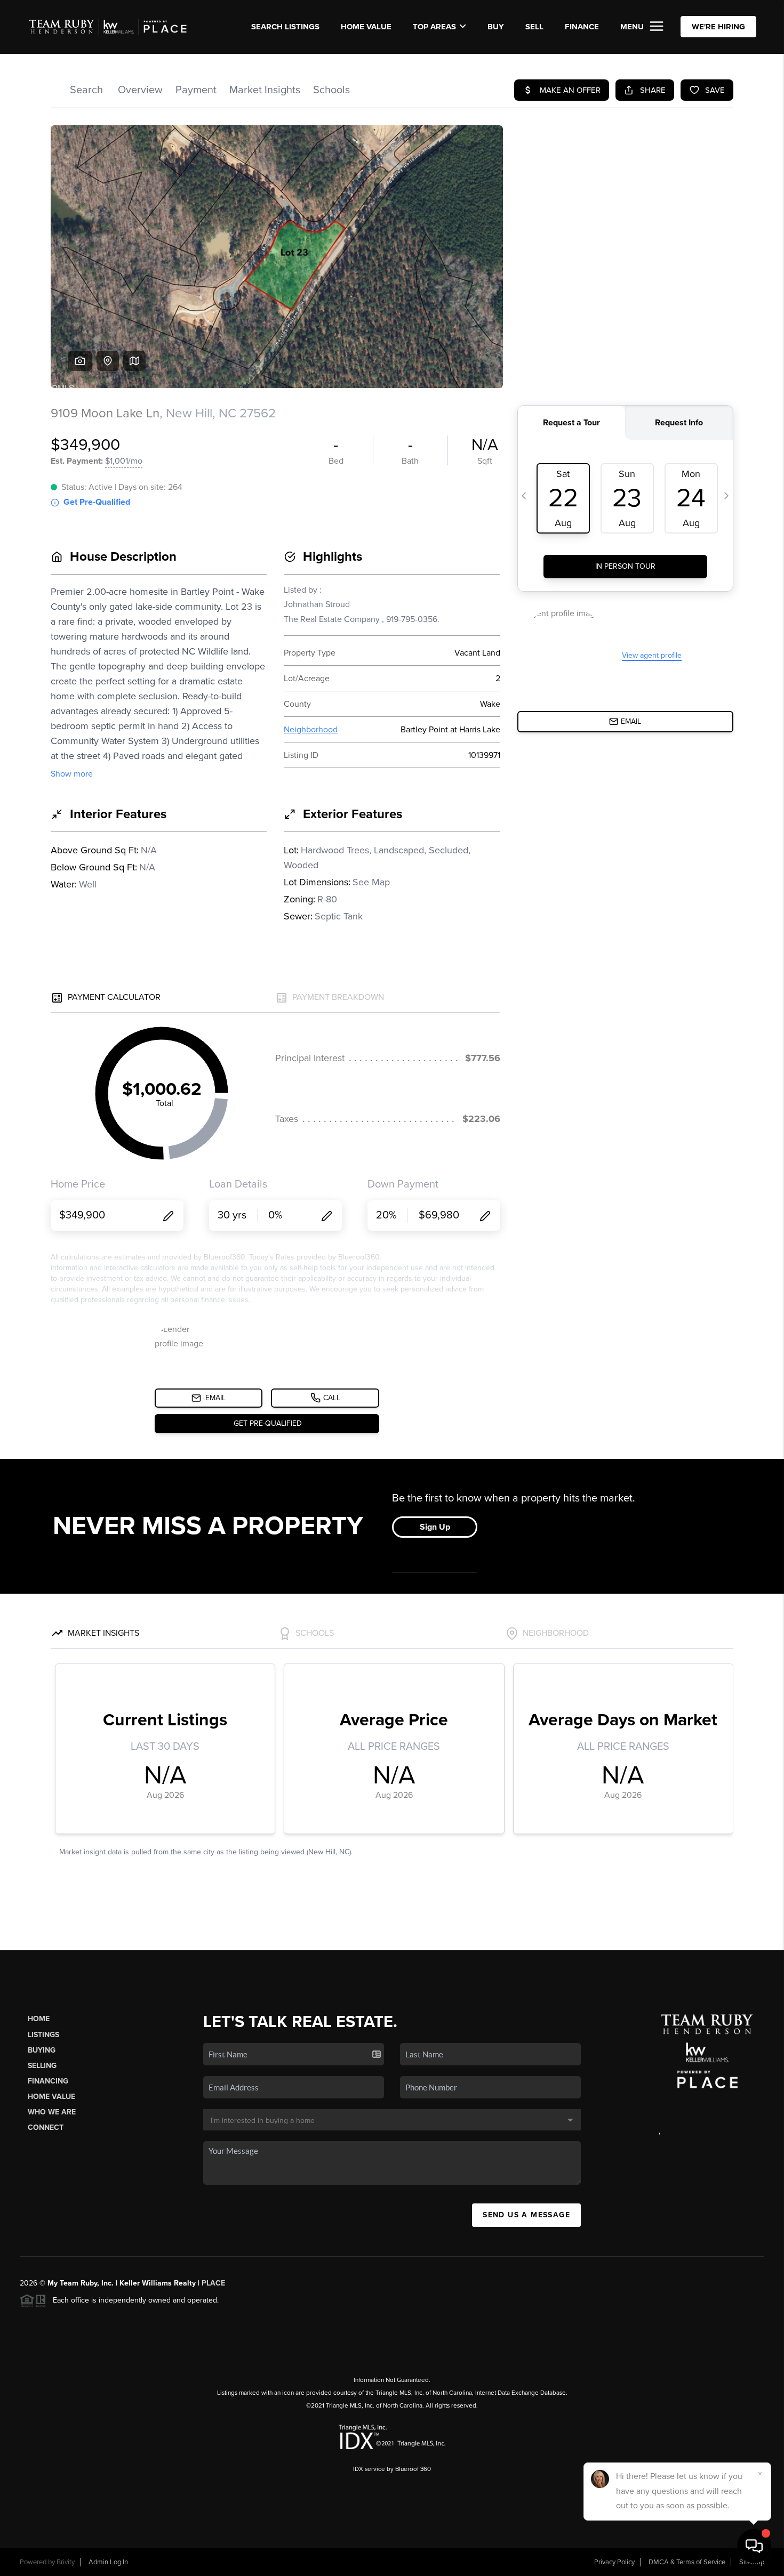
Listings (43, 2035)
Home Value (366, 27)
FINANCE (582, 27)
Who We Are (52, 2112)
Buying (42, 2050)
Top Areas (434, 27)
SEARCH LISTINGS (285, 27)
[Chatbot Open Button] (754, 2546)
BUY (496, 27)
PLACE (213, 2283)
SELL (534, 27)
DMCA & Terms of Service (687, 2562)
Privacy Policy (614, 2562)
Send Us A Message (526, 2215)
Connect (46, 2127)
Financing (48, 2081)
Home (39, 2019)
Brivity (66, 2562)
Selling (42, 2066)
